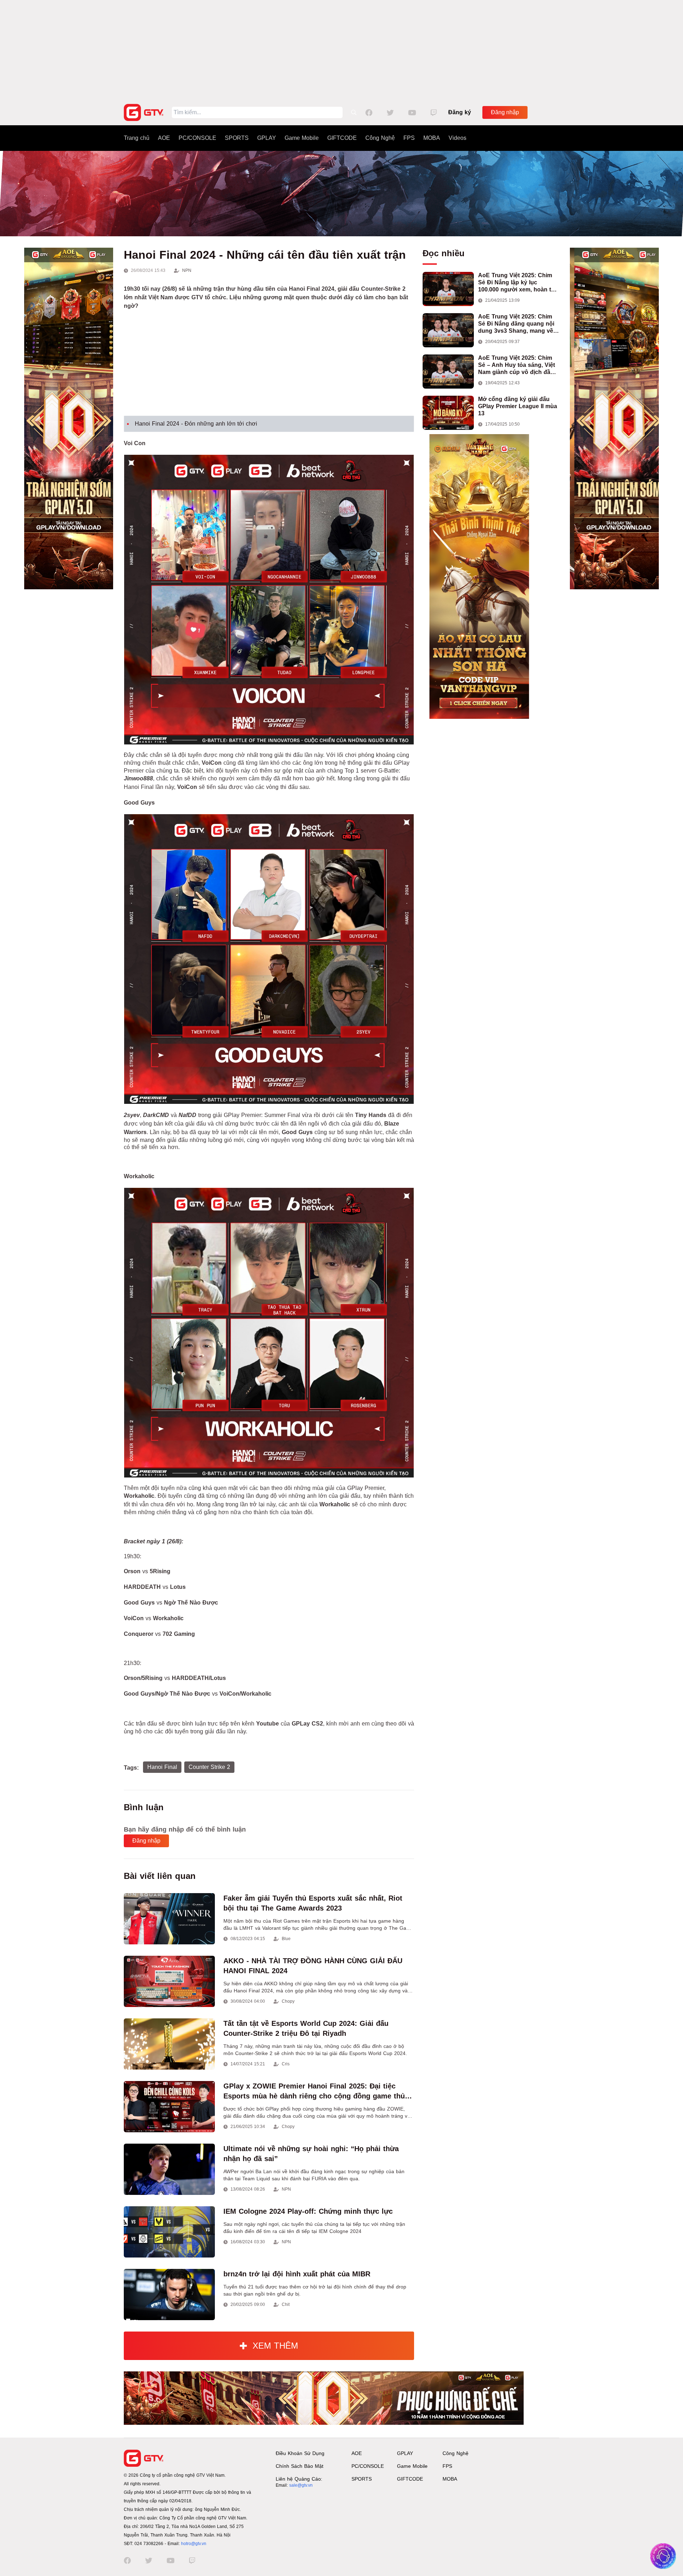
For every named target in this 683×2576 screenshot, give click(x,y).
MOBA (432, 138)
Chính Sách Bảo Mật (300, 2466)
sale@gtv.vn (301, 2485)
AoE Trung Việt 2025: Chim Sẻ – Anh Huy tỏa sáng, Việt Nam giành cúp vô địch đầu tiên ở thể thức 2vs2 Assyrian (518, 365)
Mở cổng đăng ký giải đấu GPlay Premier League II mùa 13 (518, 406)
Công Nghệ (380, 138)
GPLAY (267, 138)
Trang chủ (137, 138)
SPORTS (237, 138)
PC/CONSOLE (197, 138)
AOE (164, 138)
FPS (409, 138)
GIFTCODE (342, 138)
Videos (457, 138)
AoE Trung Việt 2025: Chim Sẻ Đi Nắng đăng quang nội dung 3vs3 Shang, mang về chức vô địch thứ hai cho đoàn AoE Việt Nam (516, 324)
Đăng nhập (505, 112)
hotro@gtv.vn (194, 2544)
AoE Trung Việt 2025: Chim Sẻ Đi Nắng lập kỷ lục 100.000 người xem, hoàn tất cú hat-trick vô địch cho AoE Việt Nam (517, 283)
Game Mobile (302, 138)
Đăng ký (460, 112)
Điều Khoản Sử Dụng (300, 2453)
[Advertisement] (341, 50)
